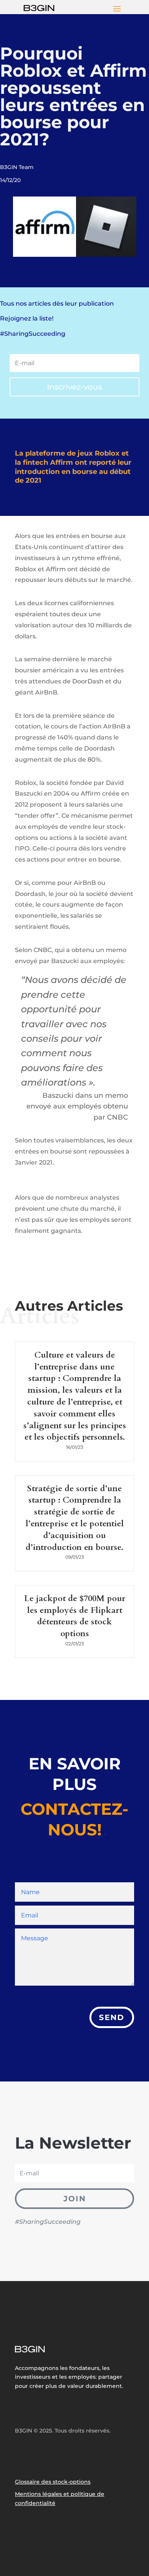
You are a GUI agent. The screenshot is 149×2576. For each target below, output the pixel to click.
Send (112, 2017)
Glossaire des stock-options (53, 2482)
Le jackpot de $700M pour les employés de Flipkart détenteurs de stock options (75, 1616)
